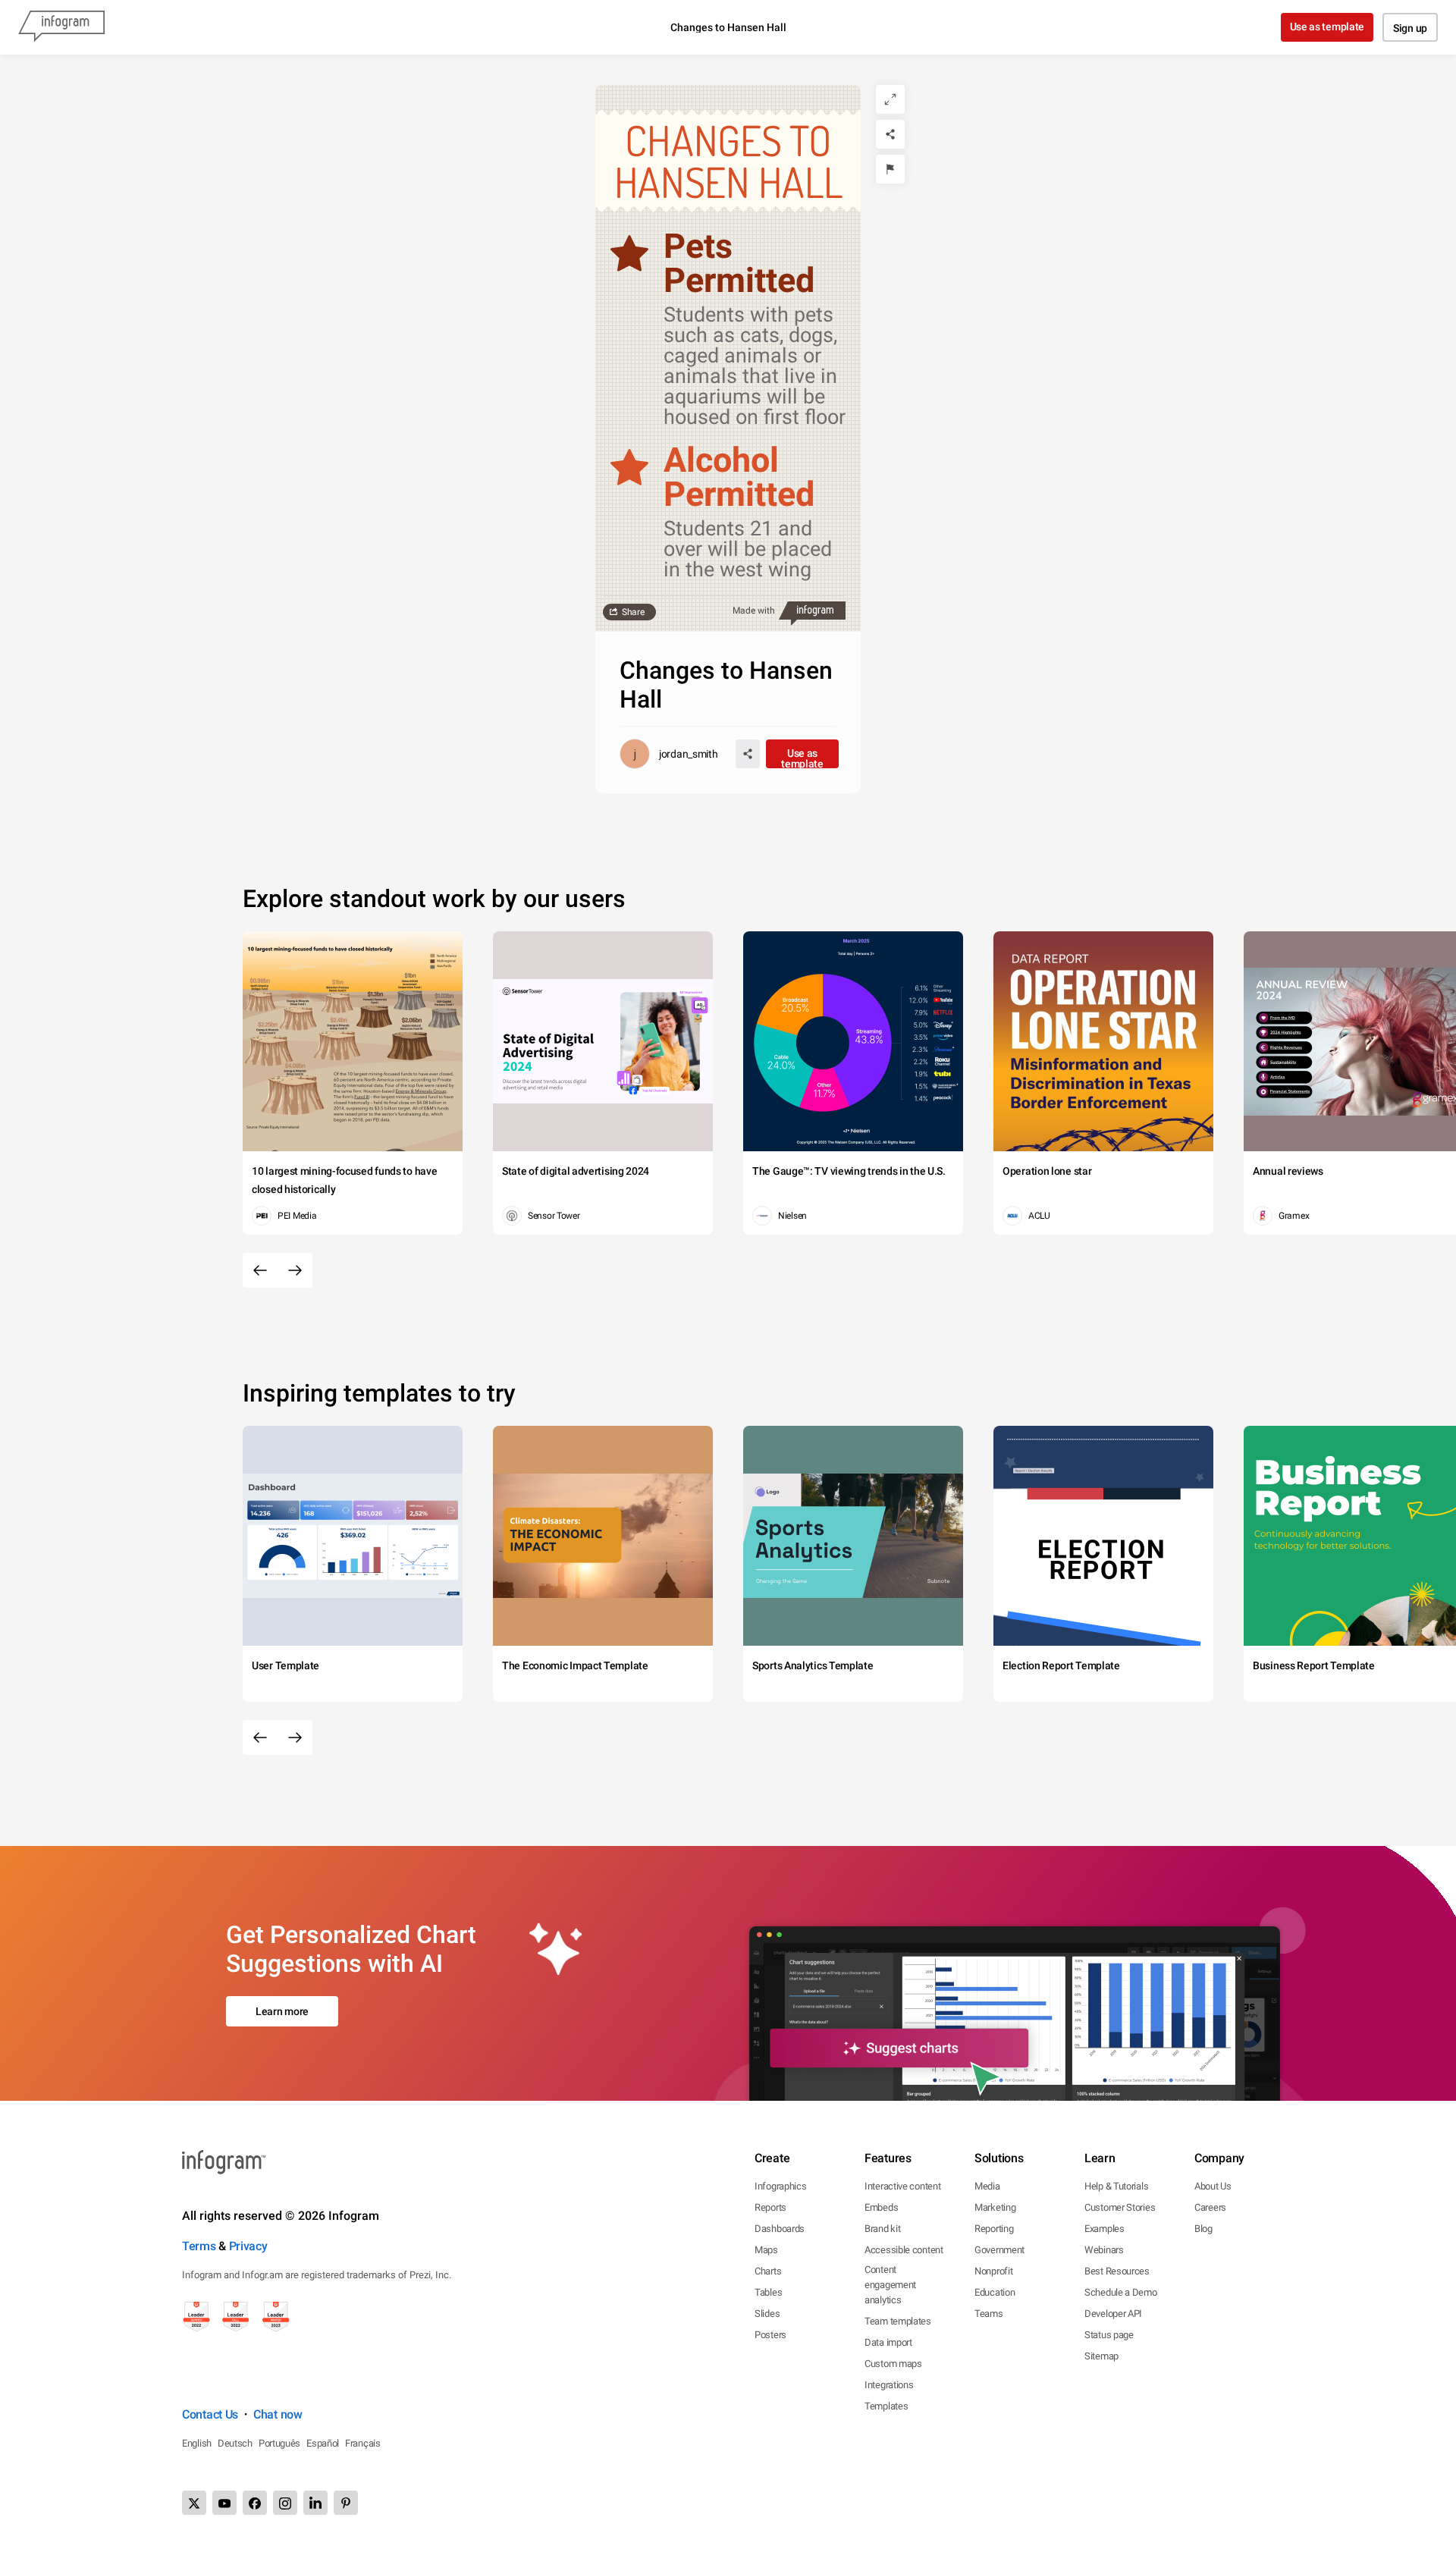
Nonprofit (993, 2271)
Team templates (898, 2321)
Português (279, 2443)
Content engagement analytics (890, 2285)
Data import (888, 2342)
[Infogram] (61, 27)
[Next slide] (295, 1270)
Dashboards (780, 2229)
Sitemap (1101, 2356)
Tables (768, 2292)
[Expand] (890, 99)
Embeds (881, 2207)
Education (995, 2292)
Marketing (995, 2207)
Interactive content (902, 2186)
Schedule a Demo (1121, 2292)
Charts (768, 2271)
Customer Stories (1120, 2207)
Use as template (1327, 27)
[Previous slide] (260, 1270)
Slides (767, 2314)
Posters (770, 2335)
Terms (199, 2246)
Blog (1203, 2229)
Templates (886, 2406)
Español (323, 2443)
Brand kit (882, 2229)
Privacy (248, 2246)
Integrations (889, 2385)
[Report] (890, 169)
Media (987, 2186)
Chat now (278, 2414)
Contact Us (210, 2414)
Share (633, 612)
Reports (770, 2207)
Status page (1109, 2335)
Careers (1210, 2207)
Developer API (1113, 2314)
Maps (766, 2250)
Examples (1105, 2229)
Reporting (994, 2229)
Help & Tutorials (1116, 2186)
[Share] (890, 134)
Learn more (282, 2011)
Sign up (1410, 28)
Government (999, 2250)
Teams (989, 2314)
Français (363, 2443)
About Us (1213, 2186)
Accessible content (904, 2250)
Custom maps (893, 2364)
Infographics (780, 2186)
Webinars (1104, 2250)
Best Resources (1117, 2271)
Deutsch (235, 2443)
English (197, 2443)
